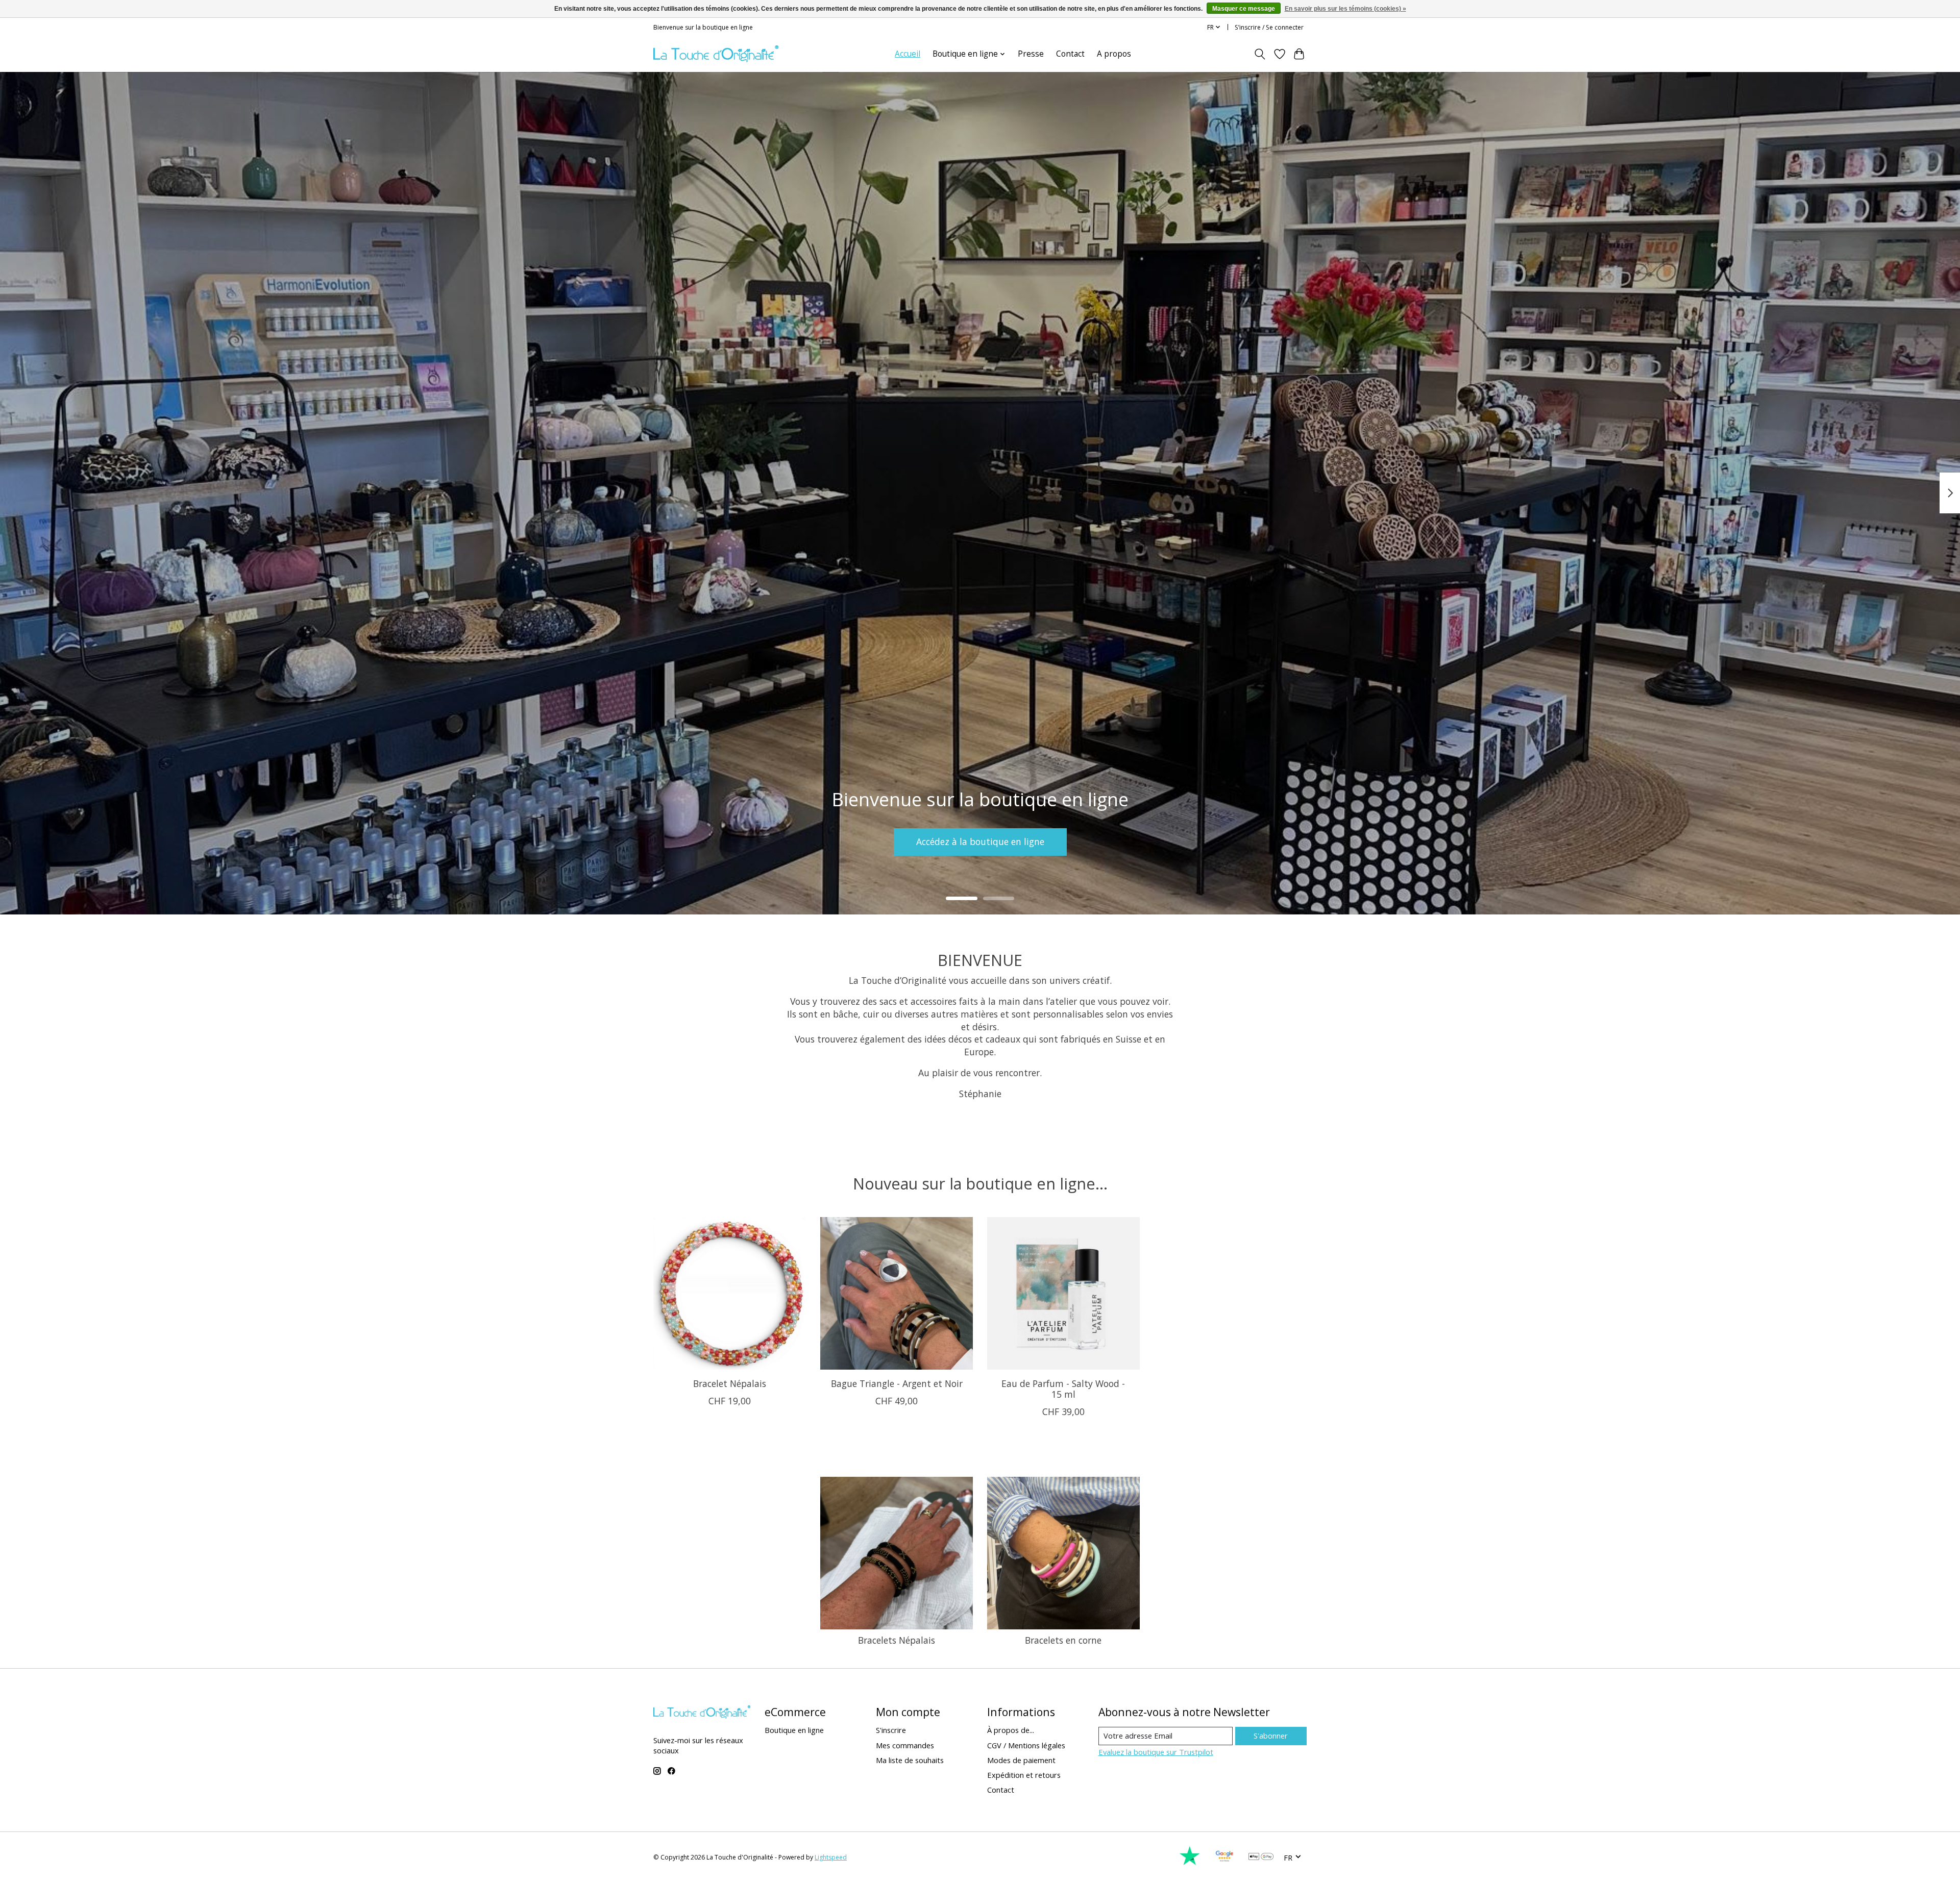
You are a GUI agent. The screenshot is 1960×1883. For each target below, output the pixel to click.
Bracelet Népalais (730, 1383)
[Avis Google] (1224, 1863)
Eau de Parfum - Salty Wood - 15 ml (1063, 1389)
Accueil (908, 54)
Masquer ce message (1244, 9)
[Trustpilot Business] (1190, 1863)
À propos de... (1011, 1730)
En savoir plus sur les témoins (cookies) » (1345, 9)
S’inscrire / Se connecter (1269, 27)
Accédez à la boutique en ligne (980, 841)
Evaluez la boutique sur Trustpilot (1156, 1752)
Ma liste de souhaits (910, 1760)
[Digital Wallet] (1261, 1857)
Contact (1070, 54)
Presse (1031, 54)
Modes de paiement (1021, 1760)
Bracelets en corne (1063, 1640)
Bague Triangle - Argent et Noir (897, 1383)
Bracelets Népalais (897, 1640)
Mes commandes (905, 1745)
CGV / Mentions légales (1026, 1745)
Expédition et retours (1024, 1775)
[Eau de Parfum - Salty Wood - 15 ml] (1063, 1293)
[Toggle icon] (1260, 54)
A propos (1114, 54)
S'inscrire (891, 1730)
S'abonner (1271, 1736)
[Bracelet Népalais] (730, 1293)
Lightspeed (831, 1857)
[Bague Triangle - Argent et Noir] (897, 1293)
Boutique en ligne (794, 1730)
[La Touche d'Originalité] (716, 54)
